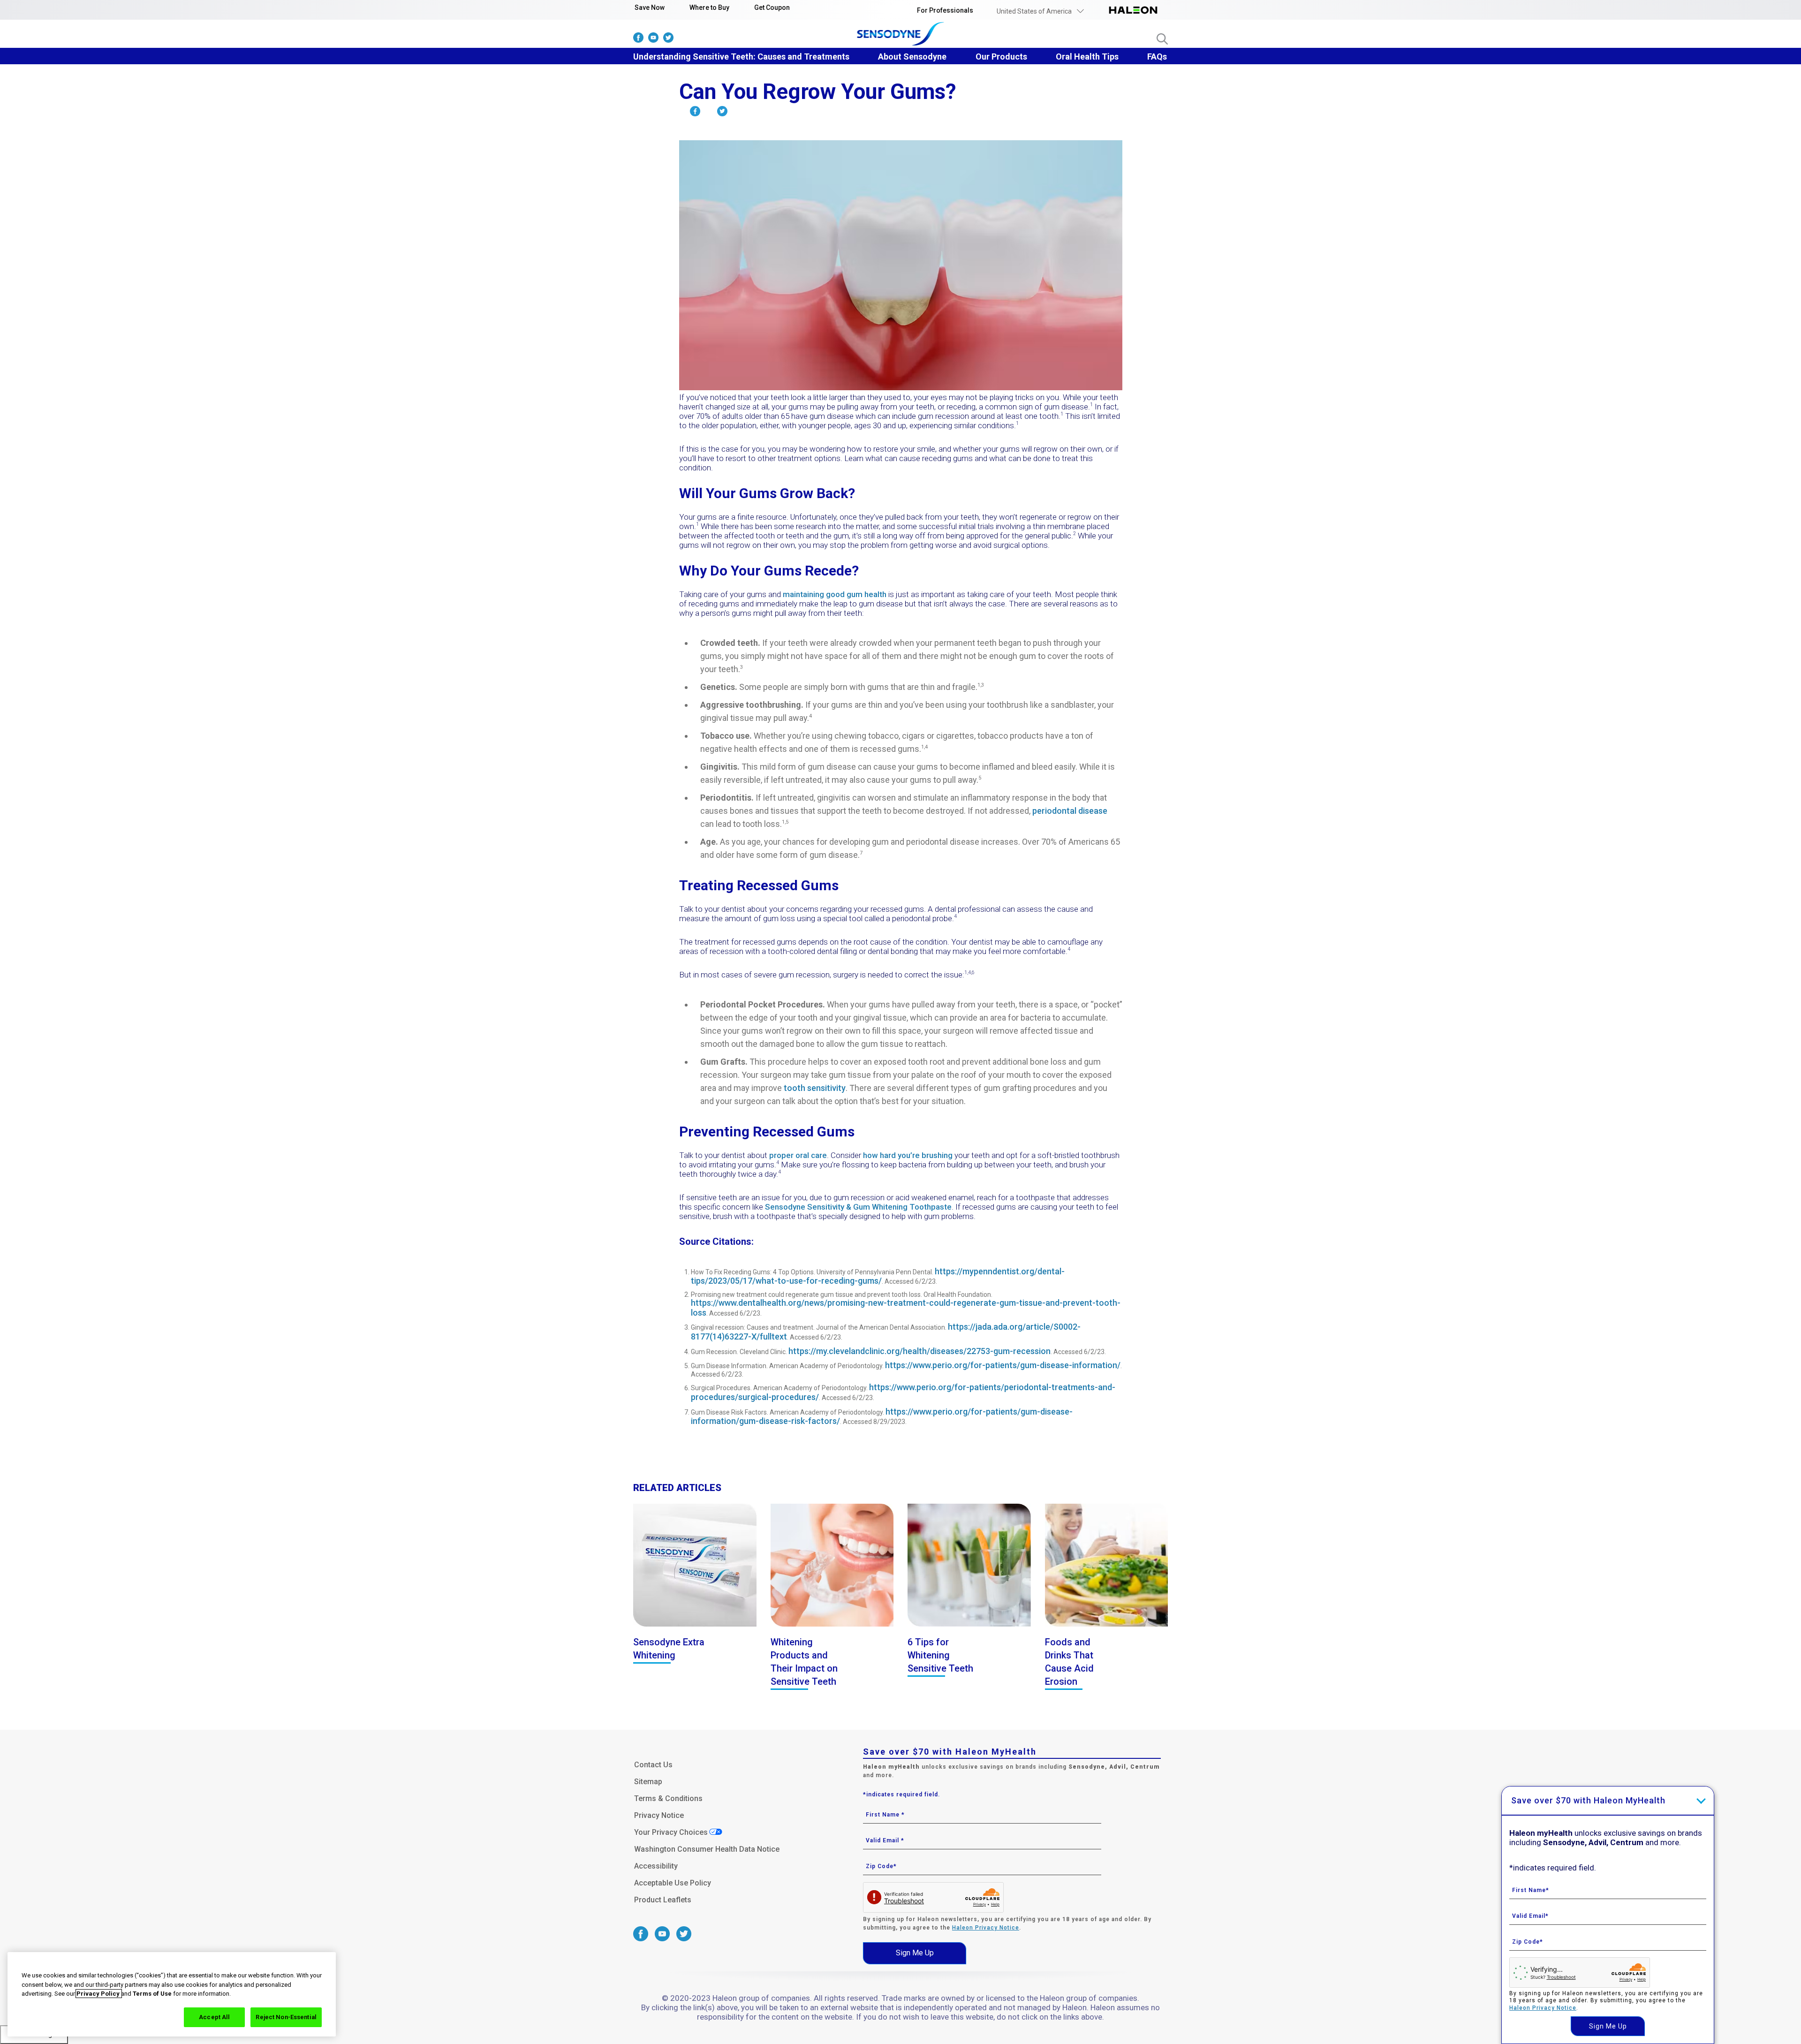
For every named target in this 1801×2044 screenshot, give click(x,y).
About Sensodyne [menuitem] (912, 57)
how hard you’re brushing (908, 1155)
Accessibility (656, 1866)
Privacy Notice (659, 1815)
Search (1162, 39)
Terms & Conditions (668, 1798)
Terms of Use (152, 1994)
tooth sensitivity (815, 1088)
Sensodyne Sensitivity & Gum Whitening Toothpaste (858, 1207)
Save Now (650, 8)
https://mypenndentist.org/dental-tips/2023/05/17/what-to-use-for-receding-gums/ (878, 1276)
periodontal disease (1070, 811)
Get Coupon (772, 8)
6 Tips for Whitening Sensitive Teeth (940, 1655)
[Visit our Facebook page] (638, 40)
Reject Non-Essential (286, 2017)
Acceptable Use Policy (673, 1883)
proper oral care (798, 1155)
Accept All (214, 2017)
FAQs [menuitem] (1157, 57)
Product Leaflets (663, 1900)
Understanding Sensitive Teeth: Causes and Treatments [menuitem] (741, 57)
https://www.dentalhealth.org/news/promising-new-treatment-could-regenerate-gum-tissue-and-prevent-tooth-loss (906, 1308)
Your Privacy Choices (671, 1832)
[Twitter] (722, 113)
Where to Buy (709, 8)
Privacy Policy (99, 1994)
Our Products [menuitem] (1001, 57)
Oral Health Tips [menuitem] (1087, 57)
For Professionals (945, 10)
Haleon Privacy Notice (986, 1928)
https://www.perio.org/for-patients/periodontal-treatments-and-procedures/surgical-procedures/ (903, 1392)
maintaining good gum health (835, 594)
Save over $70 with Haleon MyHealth (1588, 1800)
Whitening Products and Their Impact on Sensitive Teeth (804, 1662)
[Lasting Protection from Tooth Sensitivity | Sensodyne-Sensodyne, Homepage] (1133, 11)
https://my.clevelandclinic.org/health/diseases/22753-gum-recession (919, 1351)
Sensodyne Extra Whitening (669, 1649)
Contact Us (653, 1765)
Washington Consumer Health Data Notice (707, 1849)
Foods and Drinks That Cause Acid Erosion (1069, 1662)
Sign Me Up (915, 1953)
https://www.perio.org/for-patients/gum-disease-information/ (1003, 1365)
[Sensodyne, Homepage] (901, 35)
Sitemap (648, 1782)
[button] (1040, 11)
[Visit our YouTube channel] (653, 40)
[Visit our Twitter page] (668, 40)
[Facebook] (695, 113)
